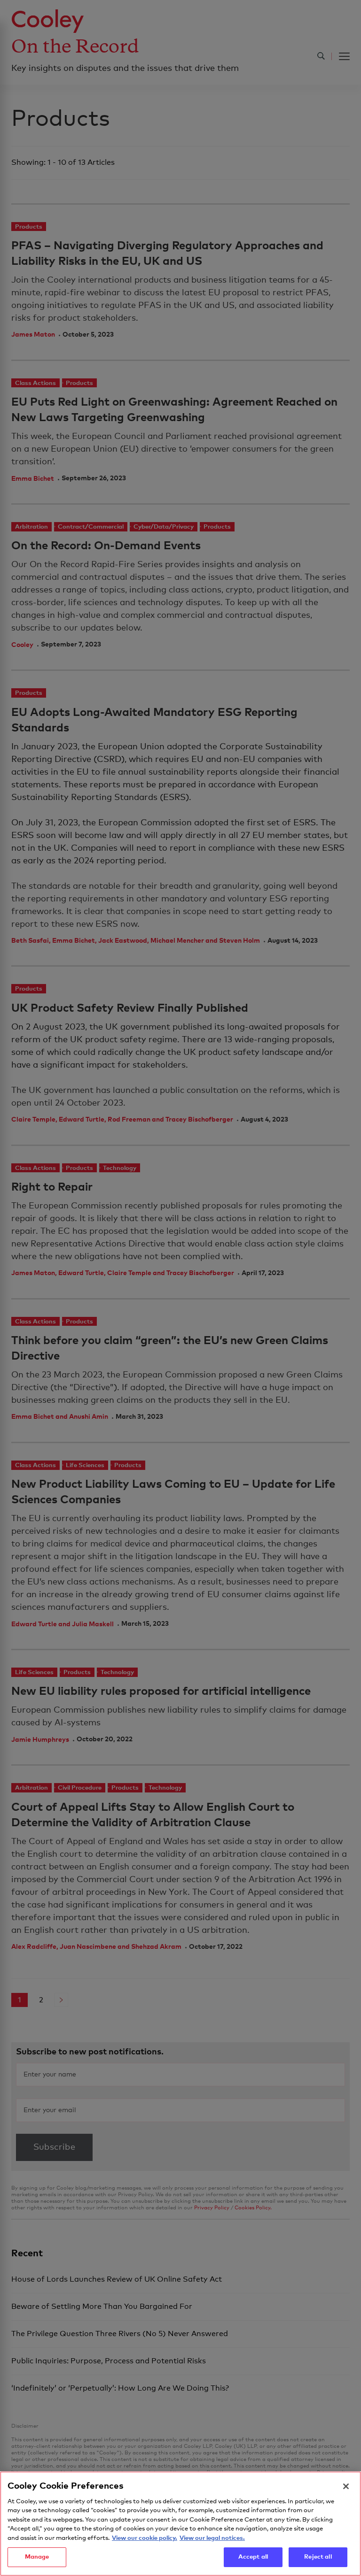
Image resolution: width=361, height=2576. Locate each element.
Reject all (318, 2557)
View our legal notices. (212, 2538)
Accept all (253, 2557)
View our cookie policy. (145, 2538)
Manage (37, 2557)
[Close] (346, 2486)
